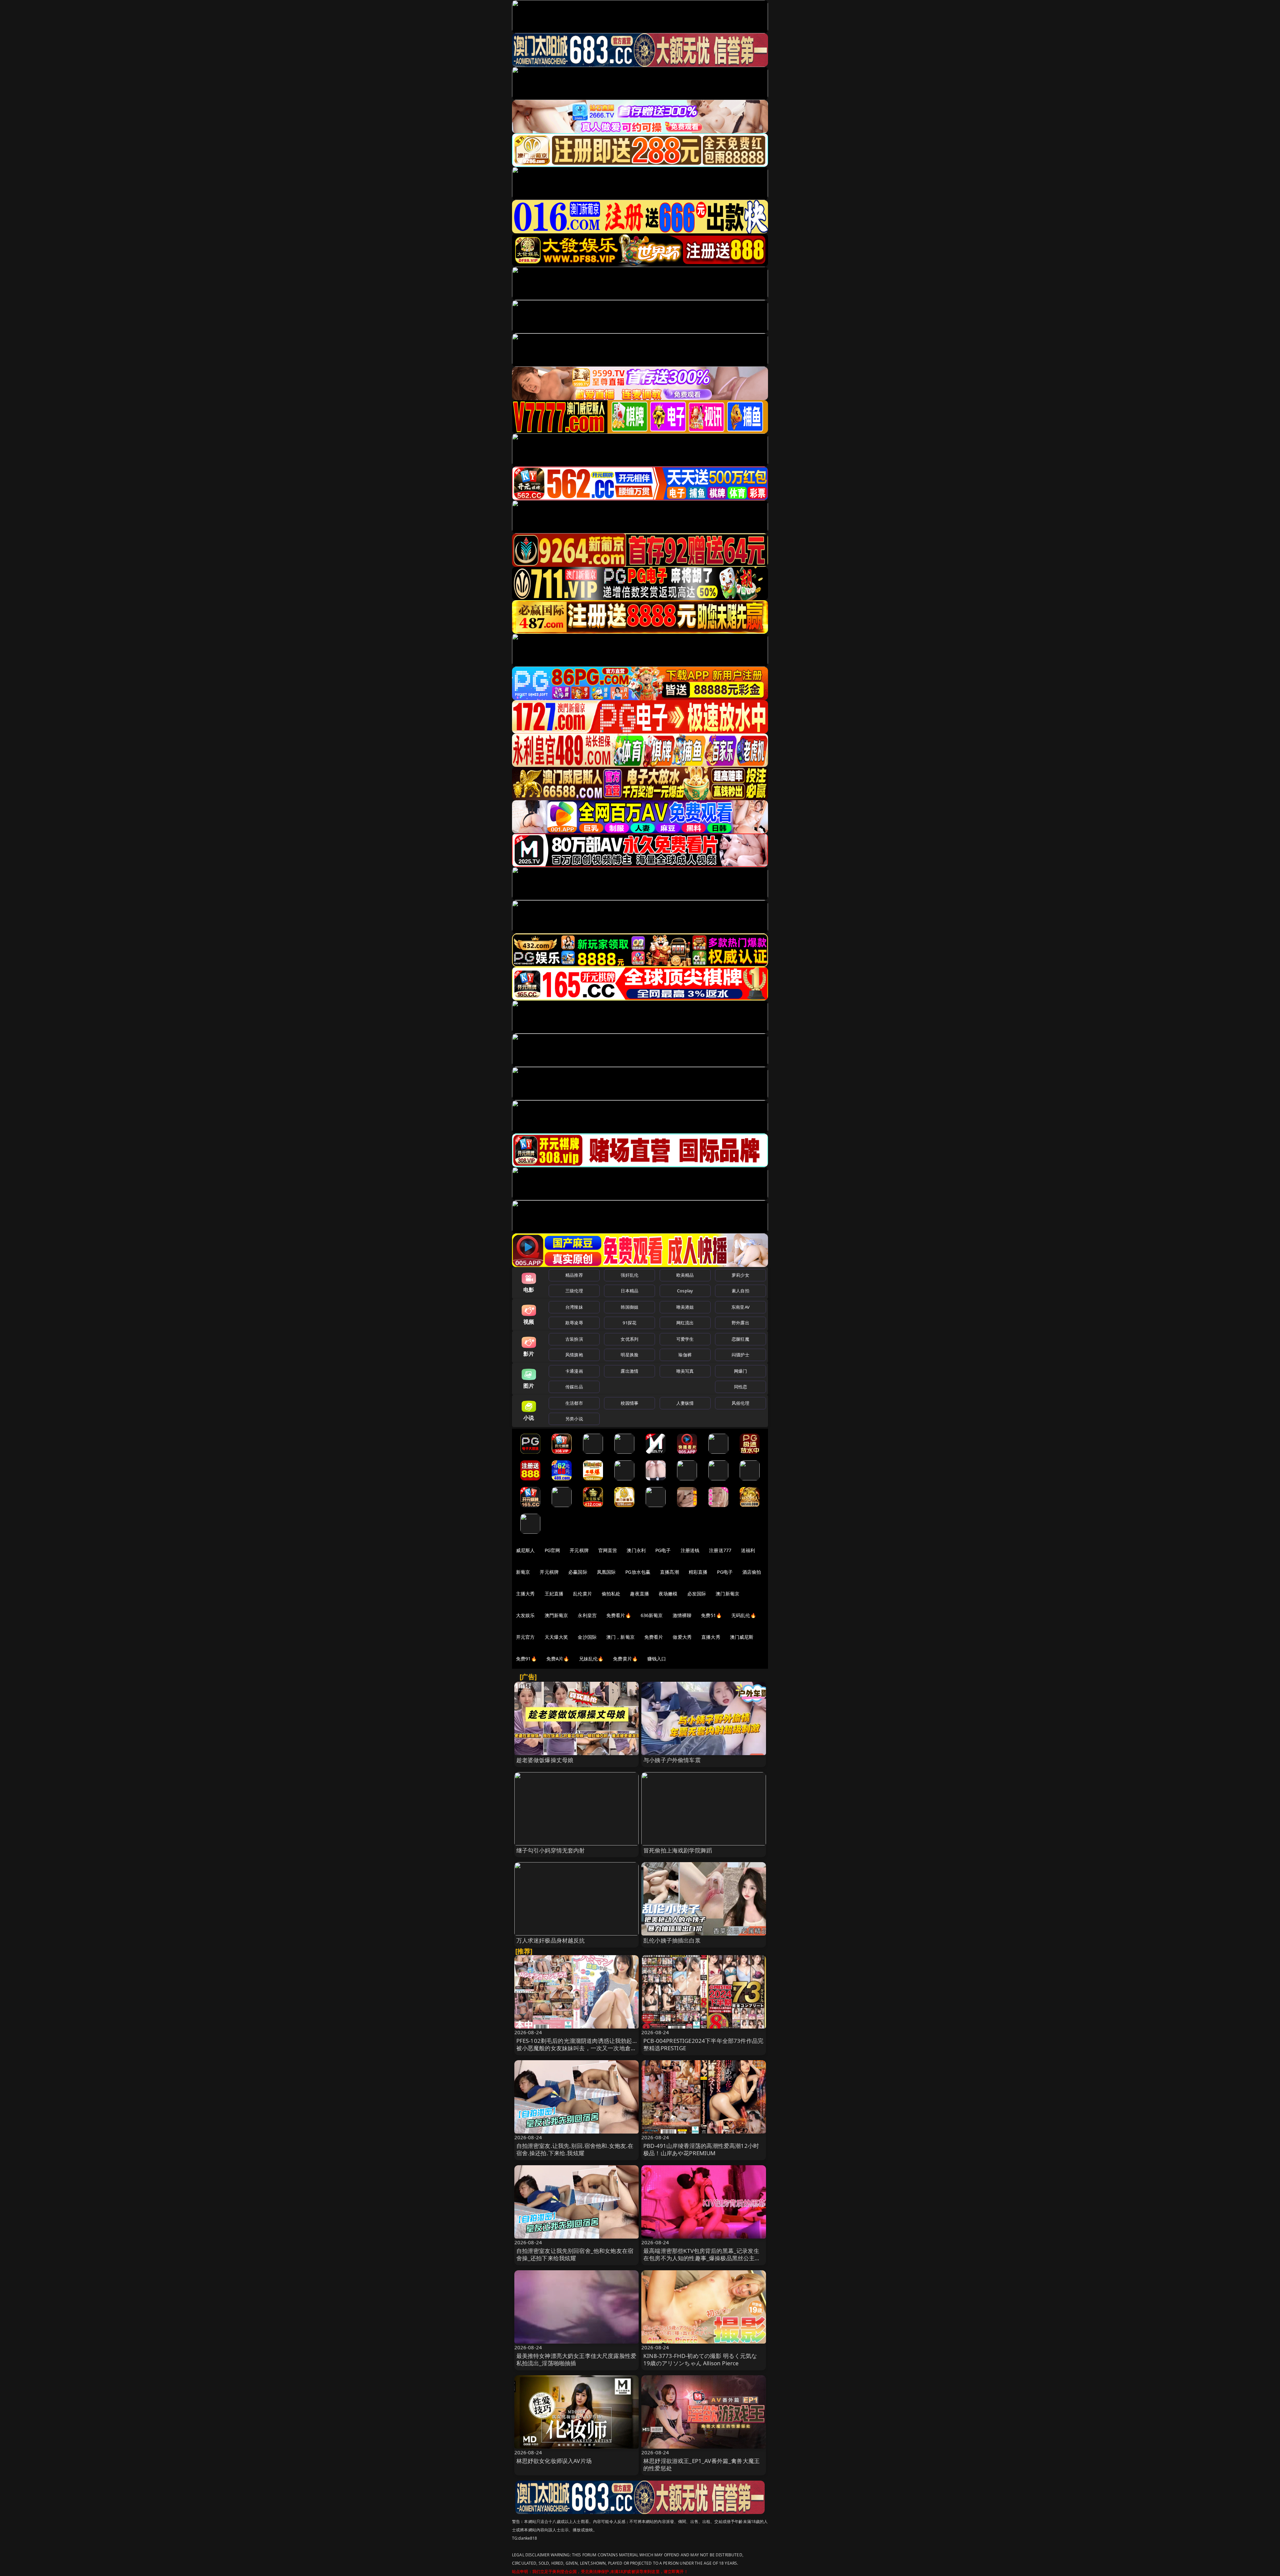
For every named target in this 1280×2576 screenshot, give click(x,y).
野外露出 (740, 1323)
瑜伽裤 (685, 1355)
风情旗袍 (574, 1355)
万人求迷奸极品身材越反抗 (551, 1940)
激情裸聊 (682, 1615)
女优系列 (629, 1339)
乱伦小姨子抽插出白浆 (672, 1940)
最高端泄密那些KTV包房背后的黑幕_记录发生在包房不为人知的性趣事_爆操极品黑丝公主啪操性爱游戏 (702, 2258)
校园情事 (629, 1403)
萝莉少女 (740, 1275)
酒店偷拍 (752, 1572)
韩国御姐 (629, 1307)
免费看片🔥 (619, 1615)
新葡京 (523, 1572)
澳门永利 (636, 1550)
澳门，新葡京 (620, 1637)
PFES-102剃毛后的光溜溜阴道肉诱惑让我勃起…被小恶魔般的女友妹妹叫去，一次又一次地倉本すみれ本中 (576, 2048)
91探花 (629, 1323)
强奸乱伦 (629, 1275)
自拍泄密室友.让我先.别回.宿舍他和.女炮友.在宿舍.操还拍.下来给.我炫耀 (575, 2149)
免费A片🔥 (558, 1659)
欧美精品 (685, 1275)
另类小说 (574, 1419)
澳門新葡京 (556, 1615)
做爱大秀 (682, 1637)
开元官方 (525, 1637)
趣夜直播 (639, 1594)
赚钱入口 (657, 1659)
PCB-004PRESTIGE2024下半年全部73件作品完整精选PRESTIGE (703, 2044)
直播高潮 (669, 1572)
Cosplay (685, 1291)
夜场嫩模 (668, 1594)
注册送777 (720, 1550)
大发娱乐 (525, 1615)
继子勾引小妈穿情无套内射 (551, 1850)
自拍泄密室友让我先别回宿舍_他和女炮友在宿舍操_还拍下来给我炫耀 (575, 2254)
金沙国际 (587, 1637)
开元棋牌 (579, 1550)
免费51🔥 (711, 1615)
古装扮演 (574, 1339)
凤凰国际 (606, 1572)
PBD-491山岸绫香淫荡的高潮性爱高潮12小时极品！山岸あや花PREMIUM (701, 2149)
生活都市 (574, 1403)
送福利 (748, 1550)
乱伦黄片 (582, 1594)
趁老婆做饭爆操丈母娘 (545, 1760)
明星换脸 (629, 1355)
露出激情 (629, 1371)
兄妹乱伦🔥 (591, 1659)
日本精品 (629, 1291)
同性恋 (740, 1387)
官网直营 (608, 1550)
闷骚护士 (740, 1355)
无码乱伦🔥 (744, 1615)
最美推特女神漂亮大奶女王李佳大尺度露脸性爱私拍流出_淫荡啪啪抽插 (576, 2359)
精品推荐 (574, 1275)
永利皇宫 (587, 1615)
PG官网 (552, 1550)
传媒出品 (574, 1387)
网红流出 (685, 1323)
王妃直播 (554, 1594)
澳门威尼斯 (742, 1637)
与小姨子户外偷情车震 (672, 1760)
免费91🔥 (526, 1659)
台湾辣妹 (574, 1307)
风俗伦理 (740, 1403)
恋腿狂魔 (740, 1339)
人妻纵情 (685, 1403)
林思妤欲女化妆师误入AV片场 (554, 2461)
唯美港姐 (685, 1307)
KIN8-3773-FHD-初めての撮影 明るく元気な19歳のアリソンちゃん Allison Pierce (700, 2359)
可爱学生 (685, 1339)
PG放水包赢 (638, 1572)
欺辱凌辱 (574, 1323)
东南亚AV (740, 1307)
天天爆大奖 (556, 1637)
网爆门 (740, 1371)
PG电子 (663, 1550)
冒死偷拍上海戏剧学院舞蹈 (678, 1850)
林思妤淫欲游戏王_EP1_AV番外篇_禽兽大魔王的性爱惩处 (701, 2464)
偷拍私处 (611, 1594)
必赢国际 (578, 1572)
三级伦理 (574, 1291)
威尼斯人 (525, 1550)
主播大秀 (525, 1594)
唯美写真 (685, 1371)
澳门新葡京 (727, 1594)
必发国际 (697, 1594)
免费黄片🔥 (625, 1659)
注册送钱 (690, 1550)
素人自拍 (740, 1291)
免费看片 (654, 1637)
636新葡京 (652, 1615)
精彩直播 (698, 1572)
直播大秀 (711, 1637)
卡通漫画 (574, 1371)
